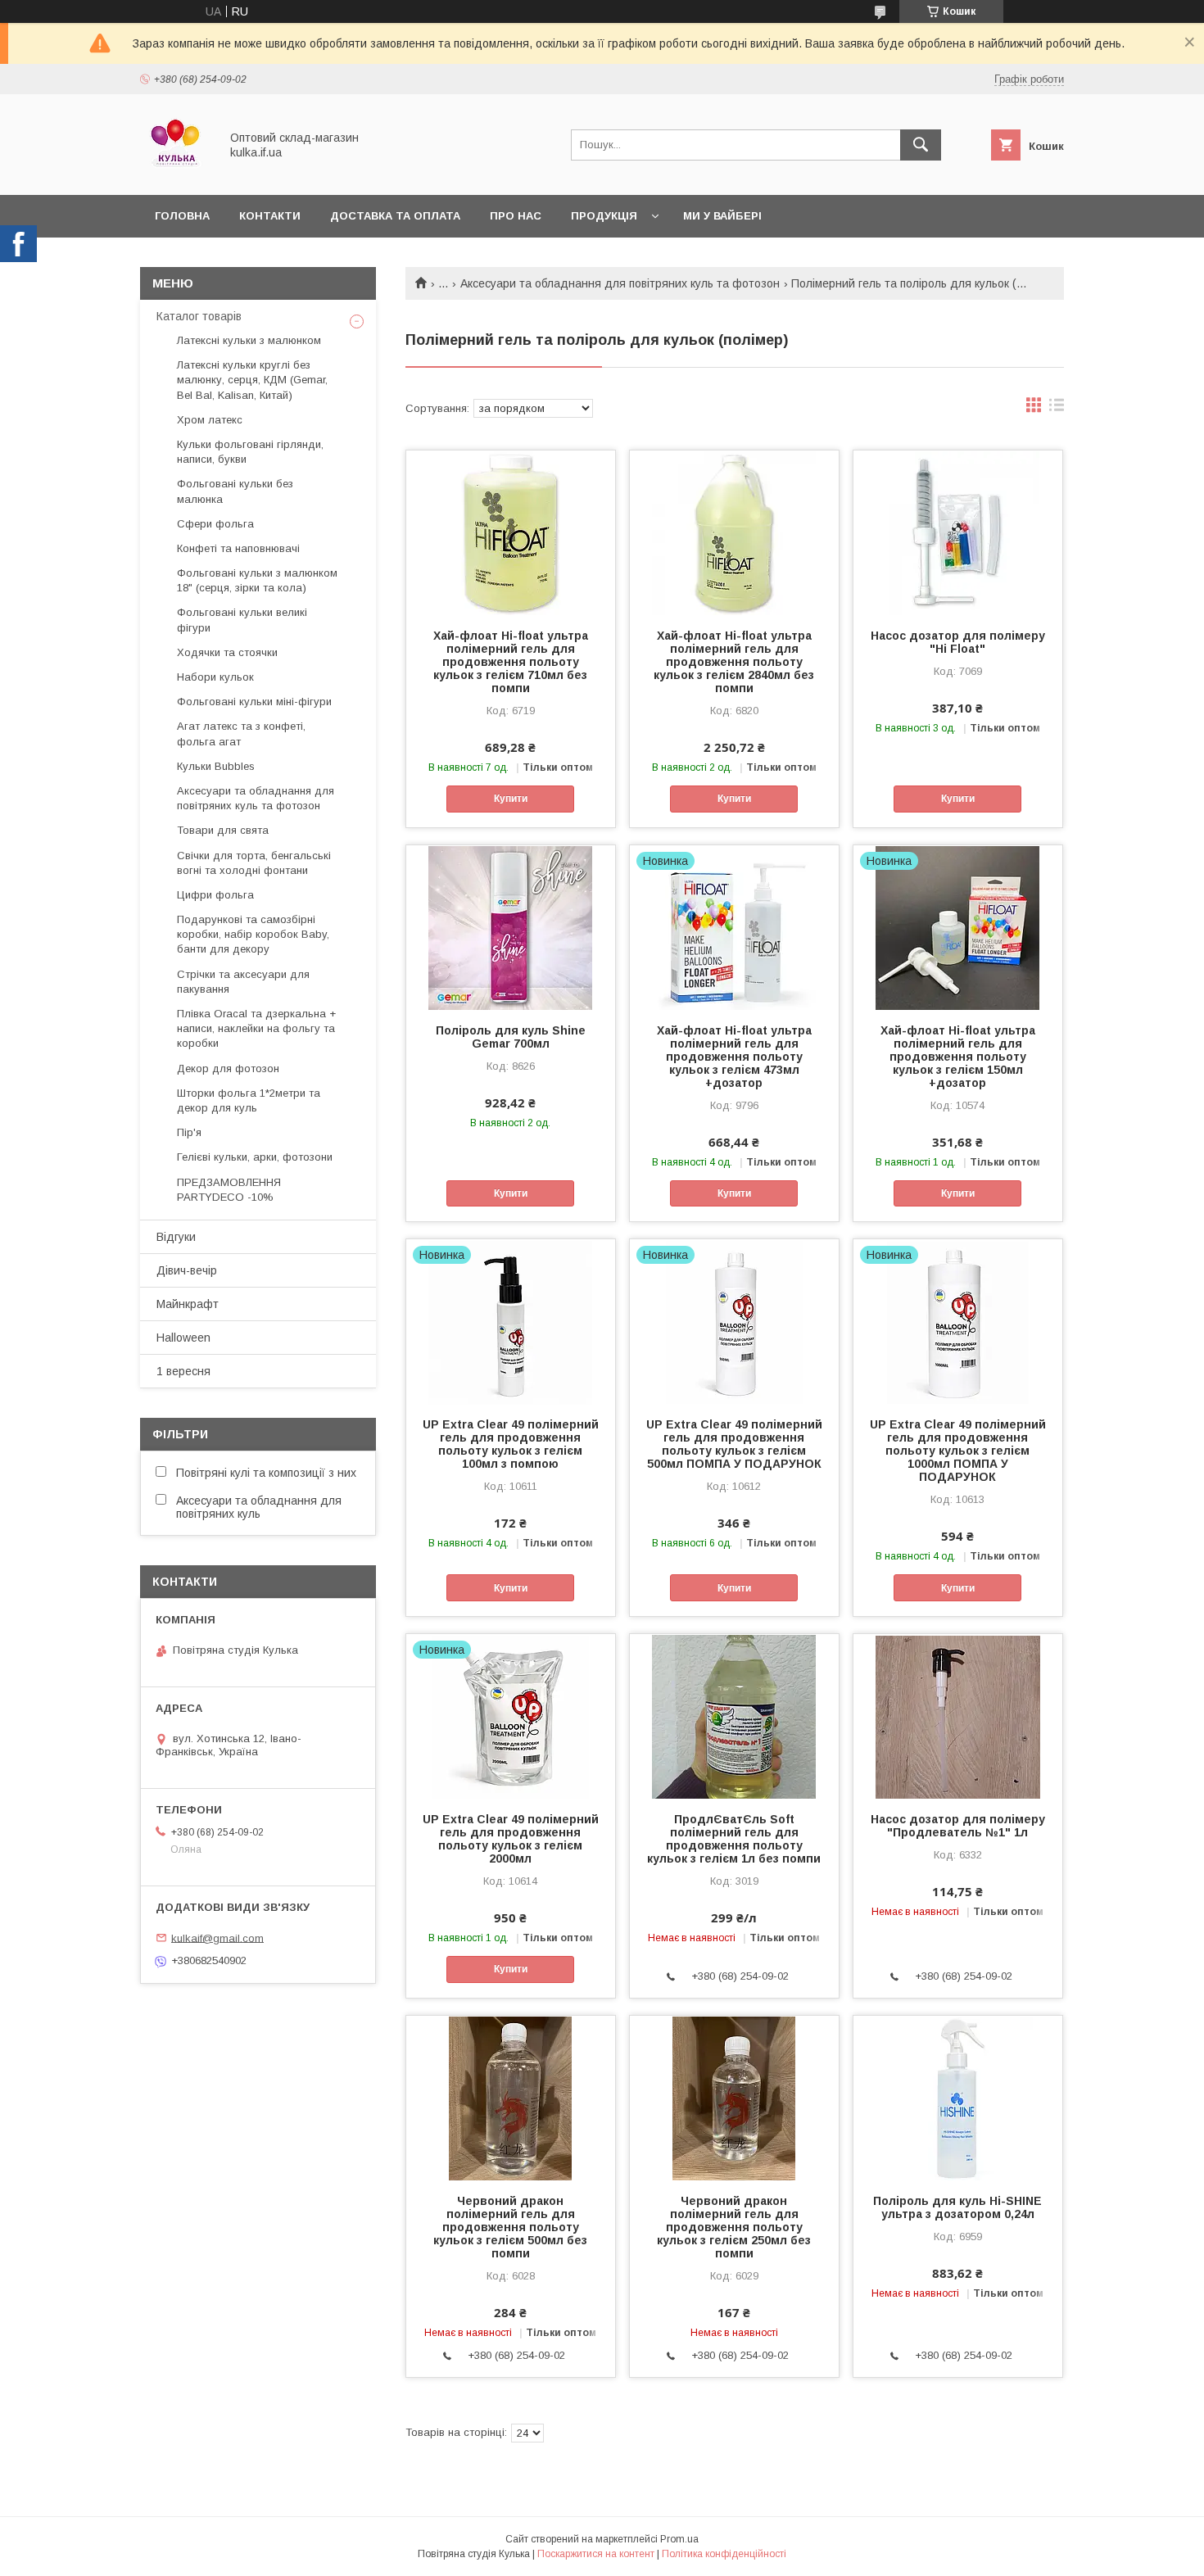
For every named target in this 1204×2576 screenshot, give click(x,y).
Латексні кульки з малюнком (249, 340)
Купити (511, 799)
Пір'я (189, 1132)
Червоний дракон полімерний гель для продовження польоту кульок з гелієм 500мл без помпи (510, 2227)
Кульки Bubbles (216, 766)
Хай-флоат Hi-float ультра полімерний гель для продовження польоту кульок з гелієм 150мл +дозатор (958, 1057)
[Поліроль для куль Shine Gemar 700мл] (511, 927)
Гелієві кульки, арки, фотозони (255, 1157)
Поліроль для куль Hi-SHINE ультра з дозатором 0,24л (957, 2207)
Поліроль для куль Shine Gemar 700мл (511, 1037)
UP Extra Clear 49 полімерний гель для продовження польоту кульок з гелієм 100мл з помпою (511, 1444)
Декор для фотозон (228, 1068)
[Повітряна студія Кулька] (175, 174)
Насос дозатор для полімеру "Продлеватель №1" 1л (958, 1826)
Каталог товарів (199, 316)
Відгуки (176, 1237)
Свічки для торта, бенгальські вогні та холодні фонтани (254, 863)
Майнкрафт (188, 1304)
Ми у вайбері (722, 216)
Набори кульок (215, 677)
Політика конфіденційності (724, 2554)
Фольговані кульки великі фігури (242, 620)
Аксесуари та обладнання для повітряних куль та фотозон (620, 283)
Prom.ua (679, 2539)
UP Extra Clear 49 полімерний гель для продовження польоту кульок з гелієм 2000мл (511, 1839)
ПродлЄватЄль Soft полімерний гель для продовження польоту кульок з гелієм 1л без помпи (734, 1839)
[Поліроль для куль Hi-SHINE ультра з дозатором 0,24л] (958, 2098)
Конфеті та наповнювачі (238, 548)
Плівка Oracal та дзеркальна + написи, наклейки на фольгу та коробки (256, 1028)
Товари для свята (223, 830)
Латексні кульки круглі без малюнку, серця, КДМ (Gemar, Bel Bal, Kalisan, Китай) (252, 380)
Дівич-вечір (187, 1270)
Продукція (604, 216)
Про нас (516, 216)
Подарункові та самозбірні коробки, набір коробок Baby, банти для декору (253, 934)
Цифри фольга (215, 895)
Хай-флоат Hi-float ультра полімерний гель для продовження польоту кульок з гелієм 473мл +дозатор (734, 1057)
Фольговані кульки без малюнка (235, 491)
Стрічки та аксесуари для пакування (243, 982)
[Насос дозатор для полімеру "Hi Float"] (958, 532)
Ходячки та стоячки (227, 652)
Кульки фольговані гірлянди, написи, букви (250, 452)
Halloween (183, 1338)
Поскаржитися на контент (596, 2554)
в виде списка (1057, 409)
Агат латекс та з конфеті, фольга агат (241, 733)
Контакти (270, 216)
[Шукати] (921, 145)
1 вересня (183, 1371)
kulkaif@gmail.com (217, 1938)
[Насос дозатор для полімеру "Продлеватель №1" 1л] (958, 1716)
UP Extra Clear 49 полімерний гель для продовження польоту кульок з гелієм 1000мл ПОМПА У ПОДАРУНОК (958, 1451)
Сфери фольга (215, 524)
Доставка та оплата (395, 216)
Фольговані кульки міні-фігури (254, 702)
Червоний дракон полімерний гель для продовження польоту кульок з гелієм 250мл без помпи (734, 2227)
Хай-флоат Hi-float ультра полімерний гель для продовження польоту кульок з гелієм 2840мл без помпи (734, 662)
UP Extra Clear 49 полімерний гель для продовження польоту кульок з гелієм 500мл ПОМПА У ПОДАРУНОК (734, 1444)
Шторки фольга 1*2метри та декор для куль (249, 1100)
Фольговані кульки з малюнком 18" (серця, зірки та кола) (257, 580)
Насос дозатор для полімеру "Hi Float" (958, 642)
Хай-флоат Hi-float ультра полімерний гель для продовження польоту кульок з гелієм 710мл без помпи (511, 662)
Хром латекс (210, 420)
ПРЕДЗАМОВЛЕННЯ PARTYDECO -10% (229, 1190)
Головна (182, 216)
